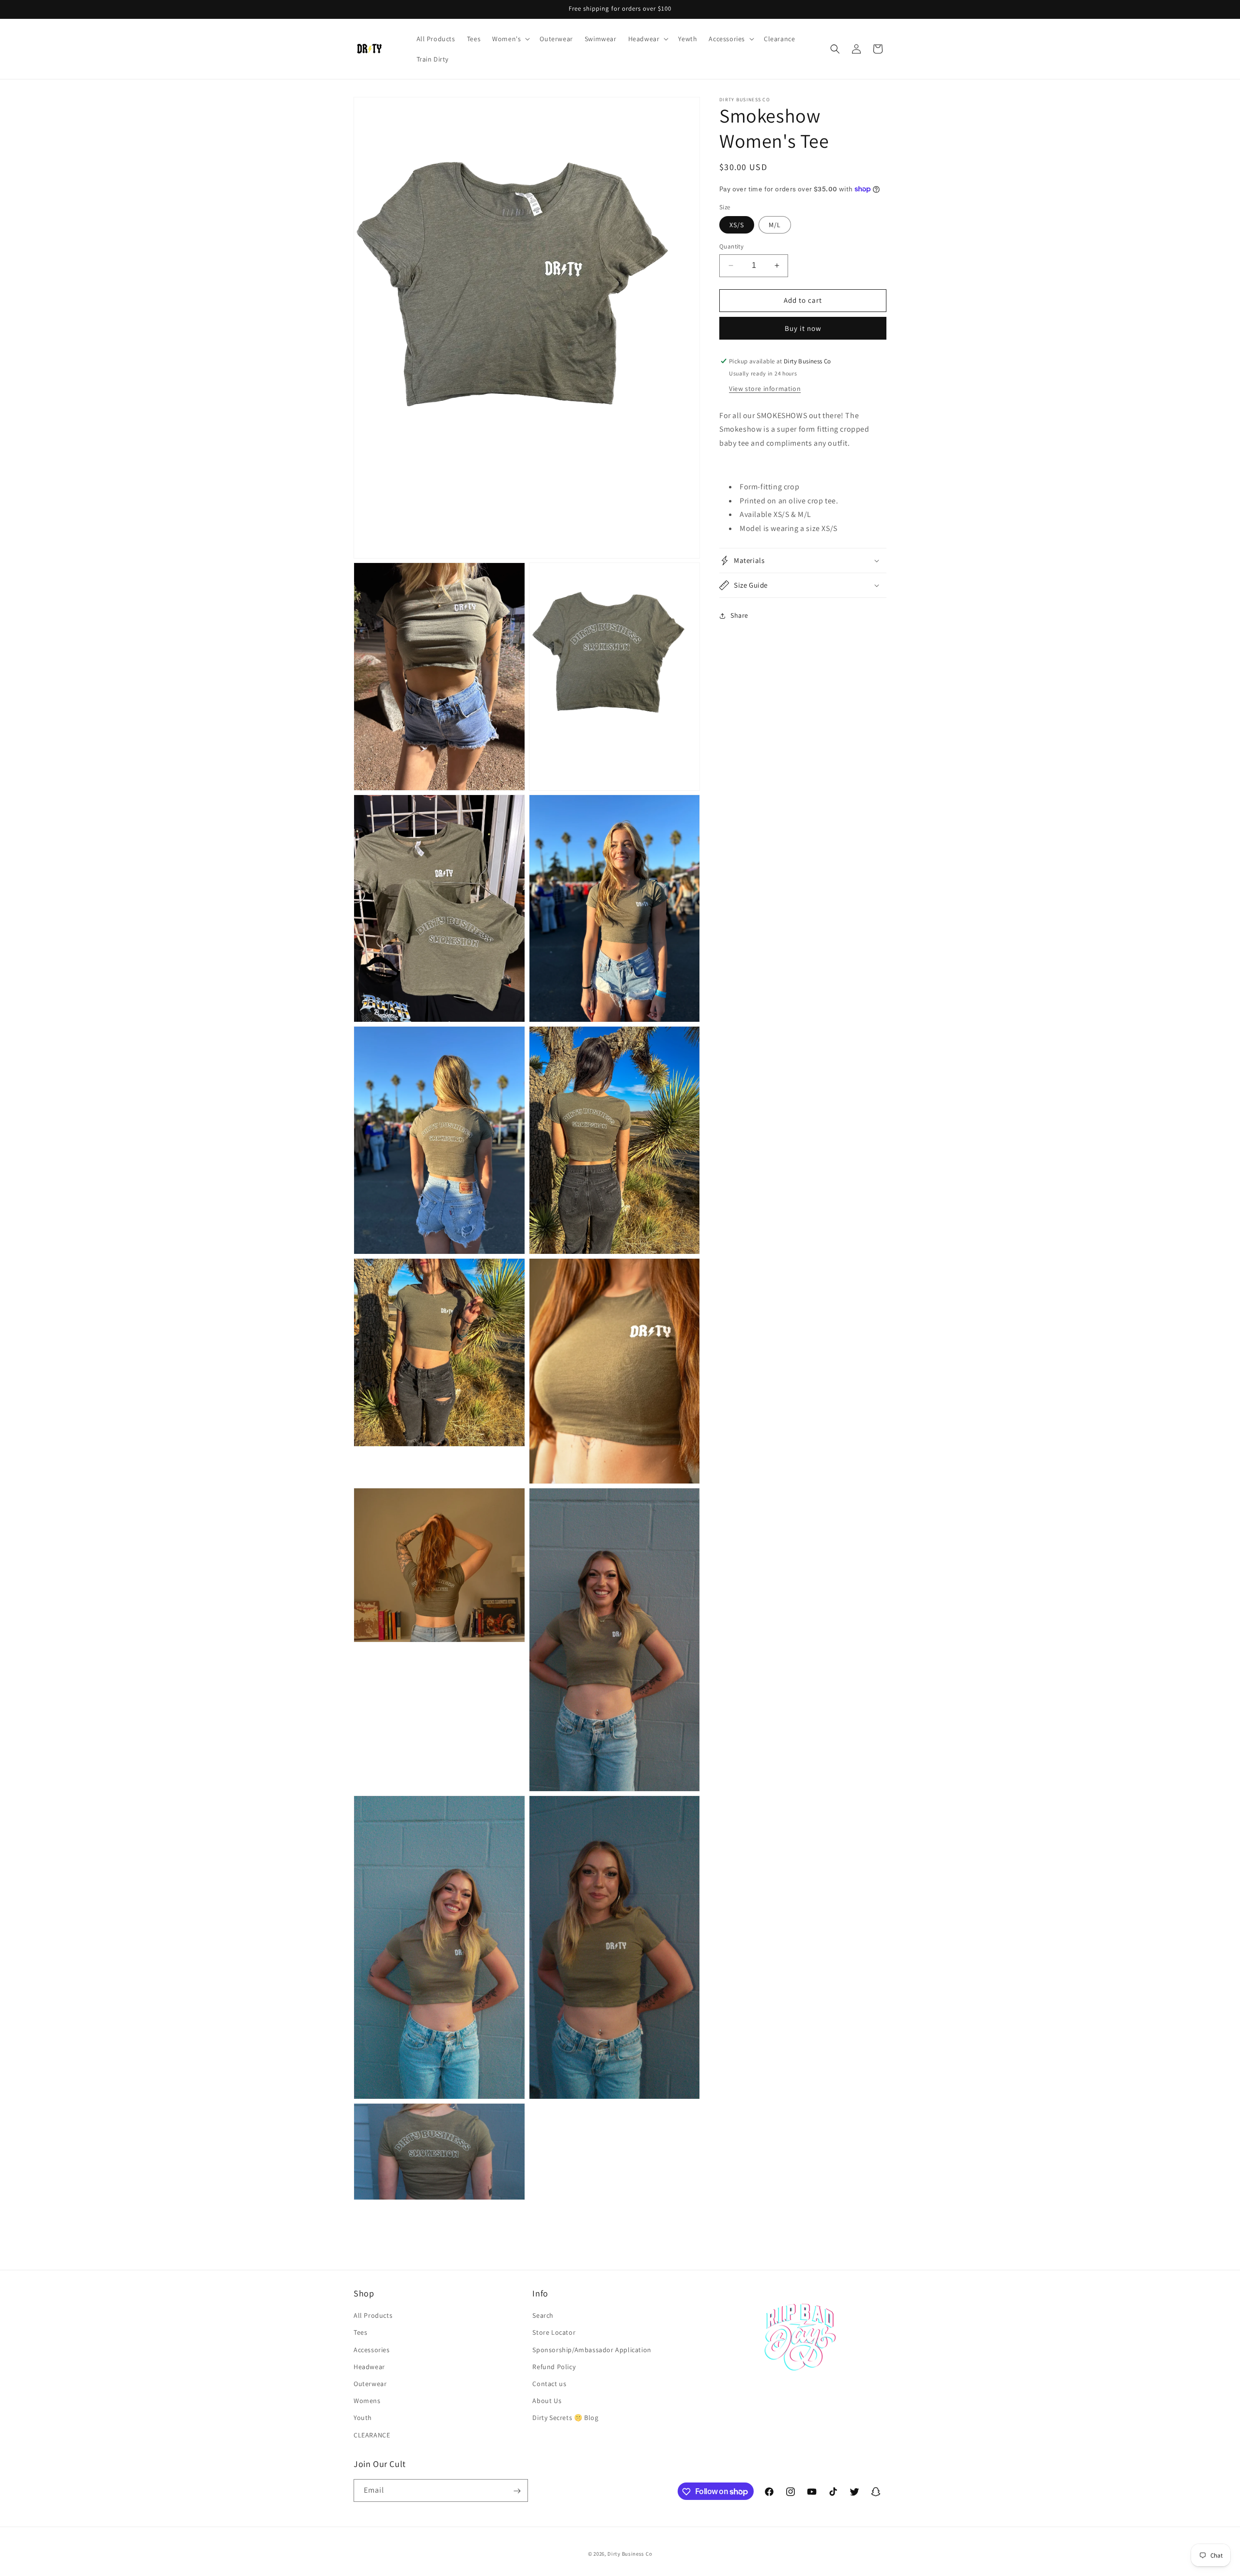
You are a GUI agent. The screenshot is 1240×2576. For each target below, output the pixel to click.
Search (543, 2316)
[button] (510, 39)
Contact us (549, 2384)
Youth (363, 2418)
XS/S (737, 225)
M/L (775, 225)
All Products (373, 2316)
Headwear (369, 2367)
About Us (547, 2401)
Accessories (372, 2350)
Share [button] (739, 615)
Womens (367, 2401)
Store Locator (554, 2333)
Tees (360, 2333)
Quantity (731, 246)
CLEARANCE (372, 2435)
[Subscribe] (517, 2491)
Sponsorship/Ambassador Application (592, 2350)
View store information (765, 388)
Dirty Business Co (630, 2554)
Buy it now (803, 328)
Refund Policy (554, 2367)
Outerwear (370, 2384)
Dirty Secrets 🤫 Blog (565, 2418)
